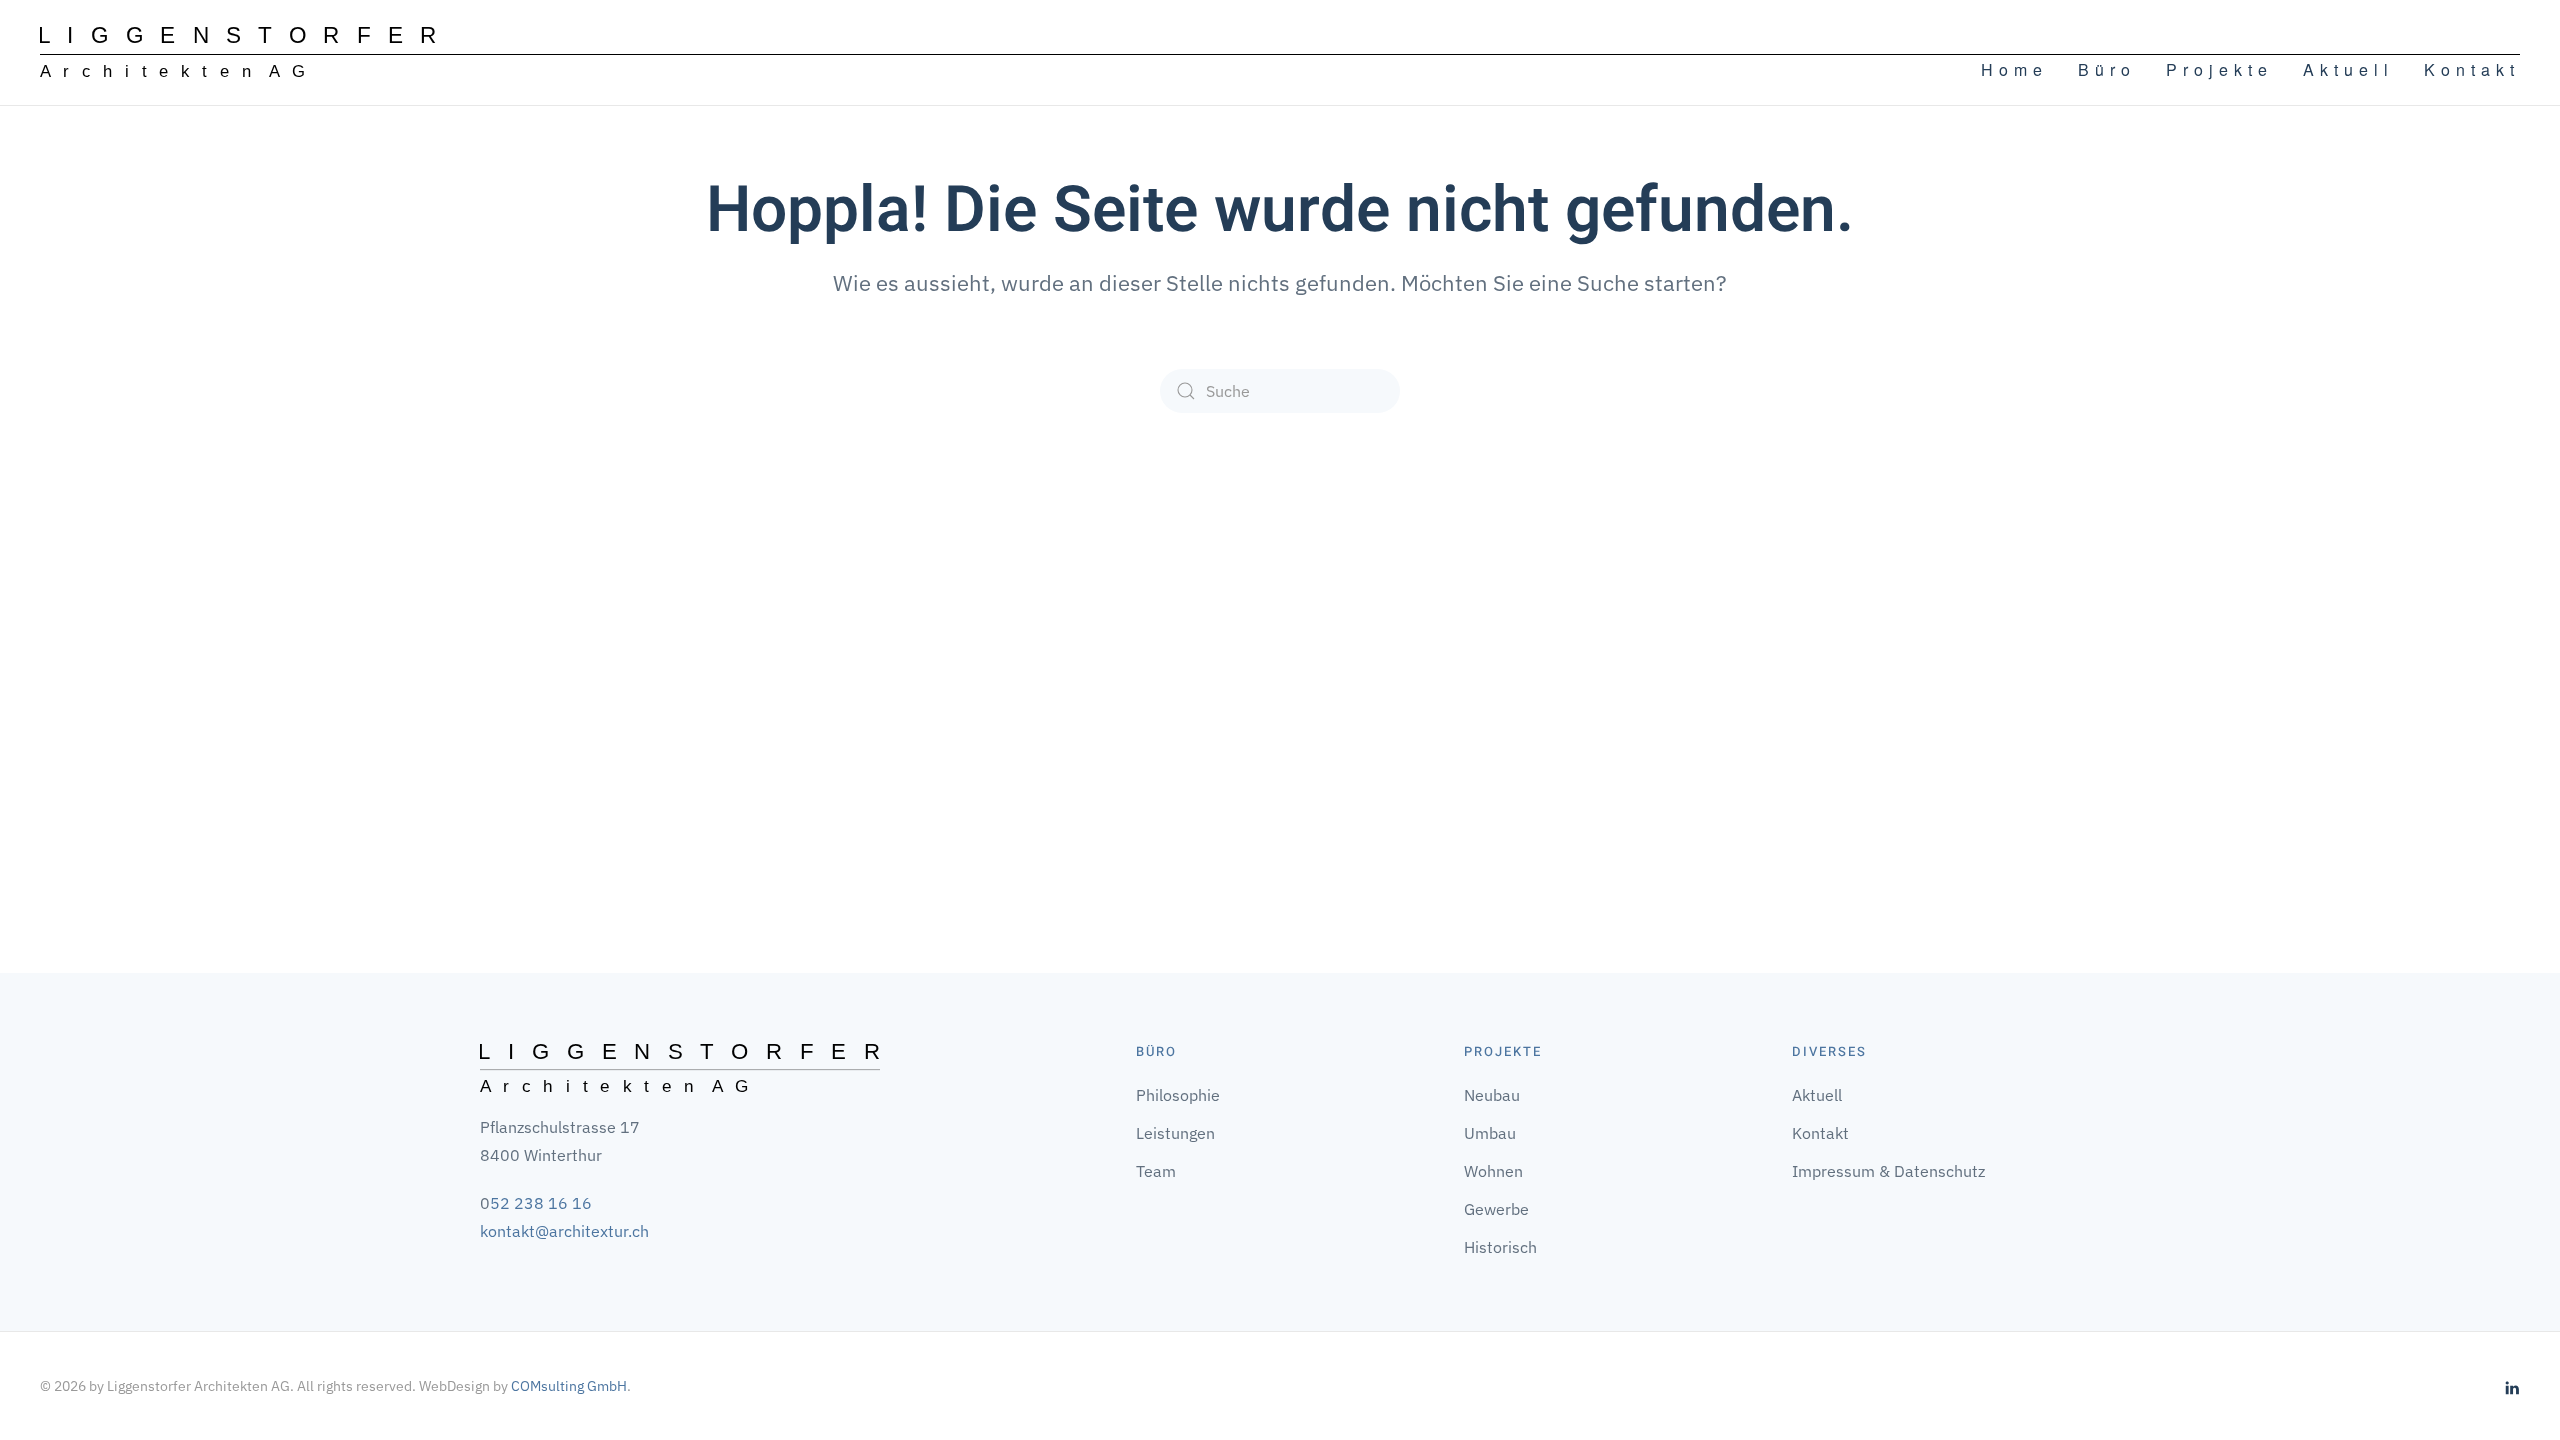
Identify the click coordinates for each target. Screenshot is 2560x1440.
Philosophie (1178, 1095)
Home (2014, 69)
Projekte (2219, 69)
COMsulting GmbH (569, 1386)
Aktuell (2348, 69)
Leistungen (1175, 1133)
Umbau (1490, 1133)
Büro (2107, 69)
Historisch (1500, 1247)
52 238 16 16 (541, 1203)
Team (1156, 1171)
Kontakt (2472, 69)
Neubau (1492, 1095)
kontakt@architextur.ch (564, 1231)
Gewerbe (1496, 1209)
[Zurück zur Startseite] (238, 53)
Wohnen (1493, 1171)
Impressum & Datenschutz (1888, 1171)
